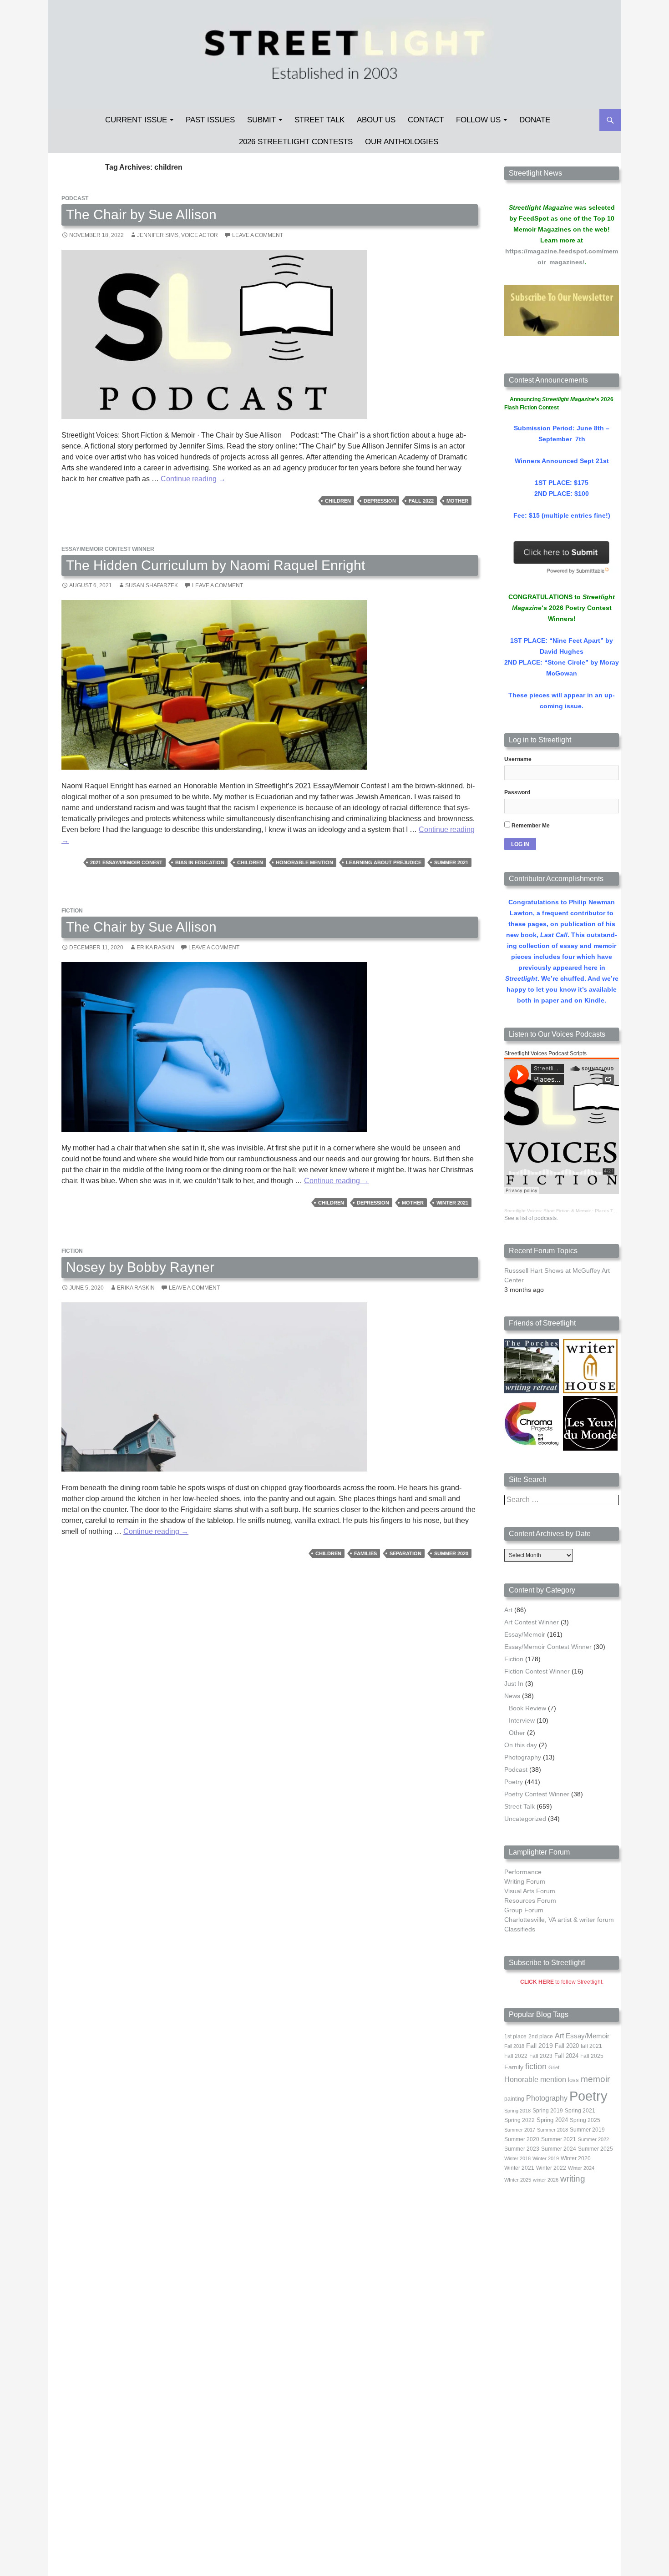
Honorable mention (304, 862)
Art (508, 1610)
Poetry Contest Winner (537, 1794)
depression (380, 501)
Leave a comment (258, 235)
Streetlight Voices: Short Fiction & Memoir (547, 1211)
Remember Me (530, 826)
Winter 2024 (581, 2168)
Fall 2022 (421, 501)
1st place (515, 2037)
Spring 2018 (517, 2111)
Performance (523, 1872)
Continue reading (193, 479)
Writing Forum (525, 1881)
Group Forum (524, 1910)
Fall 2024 (566, 2056)
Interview (522, 1720)
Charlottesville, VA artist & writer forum (559, 1920)
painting (514, 2099)
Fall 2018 (514, 2046)
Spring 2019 (548, 2111)
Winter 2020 (576, 2158)
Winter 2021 (452, 1203)
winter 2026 (546, 2180)
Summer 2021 (451, 862)
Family (514, 2067)
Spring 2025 (585, 2120)
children (338, 501)
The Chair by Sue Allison (141, 214)
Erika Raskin (155, 948)
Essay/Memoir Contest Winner (108, 549)
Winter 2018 (517, 2158)
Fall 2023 (541, 2056)
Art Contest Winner (532, 1622)
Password (517, 792)
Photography (523, 1757)
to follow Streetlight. (562, 1982)
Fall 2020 (567, 2046)
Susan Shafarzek (152, 585)
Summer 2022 (593, 2139)
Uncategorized (525, 1819)
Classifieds (520, 1929)
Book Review (527, 1708)
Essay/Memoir (525, 1634)
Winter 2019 (546, 2158)
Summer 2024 (559, 2149)
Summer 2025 (596, 2149)
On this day (521, 1745)
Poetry (514, 1782)
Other (517, 1733)
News (512, 1696)
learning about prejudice (384, 862)
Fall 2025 (592, 2056)
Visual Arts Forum (530, 1891)
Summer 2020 (451, 1553)
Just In (514, 1684)
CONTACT (426, 120)
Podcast (75, 198)
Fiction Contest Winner (537, 1671)
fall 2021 (591, 2046)
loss (573, 2080)
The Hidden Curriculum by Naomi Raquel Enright (215, 565)
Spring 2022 (519, 2120)
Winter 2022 (551, 2168)
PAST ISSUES (210, 120)
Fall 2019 (540, 2046)
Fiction (72, 911)
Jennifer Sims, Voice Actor (177, 235)
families (365, 1553)
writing (573, 2179)
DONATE (535, 120)
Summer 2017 (520, 2130)
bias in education (200, 862)
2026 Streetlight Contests (296, 142)
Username (518, 759)
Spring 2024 (552, 2120)
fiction (536, 2067)
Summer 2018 (552, 2130)
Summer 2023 (522, 2149)
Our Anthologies (402, 142)
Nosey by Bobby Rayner (140, 1267)
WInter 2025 (518, 2180)
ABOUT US (376, 120)
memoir (595, 2079)
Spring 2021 (580, 2111)
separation (405, 1553)
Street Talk (319, 120)
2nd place (541, 2037)
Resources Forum (530, 1900)
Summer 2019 (587, 2130)
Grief (554, 2067)
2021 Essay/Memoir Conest (126, 862)
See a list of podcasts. (531, 1218)
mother (457, 501)
